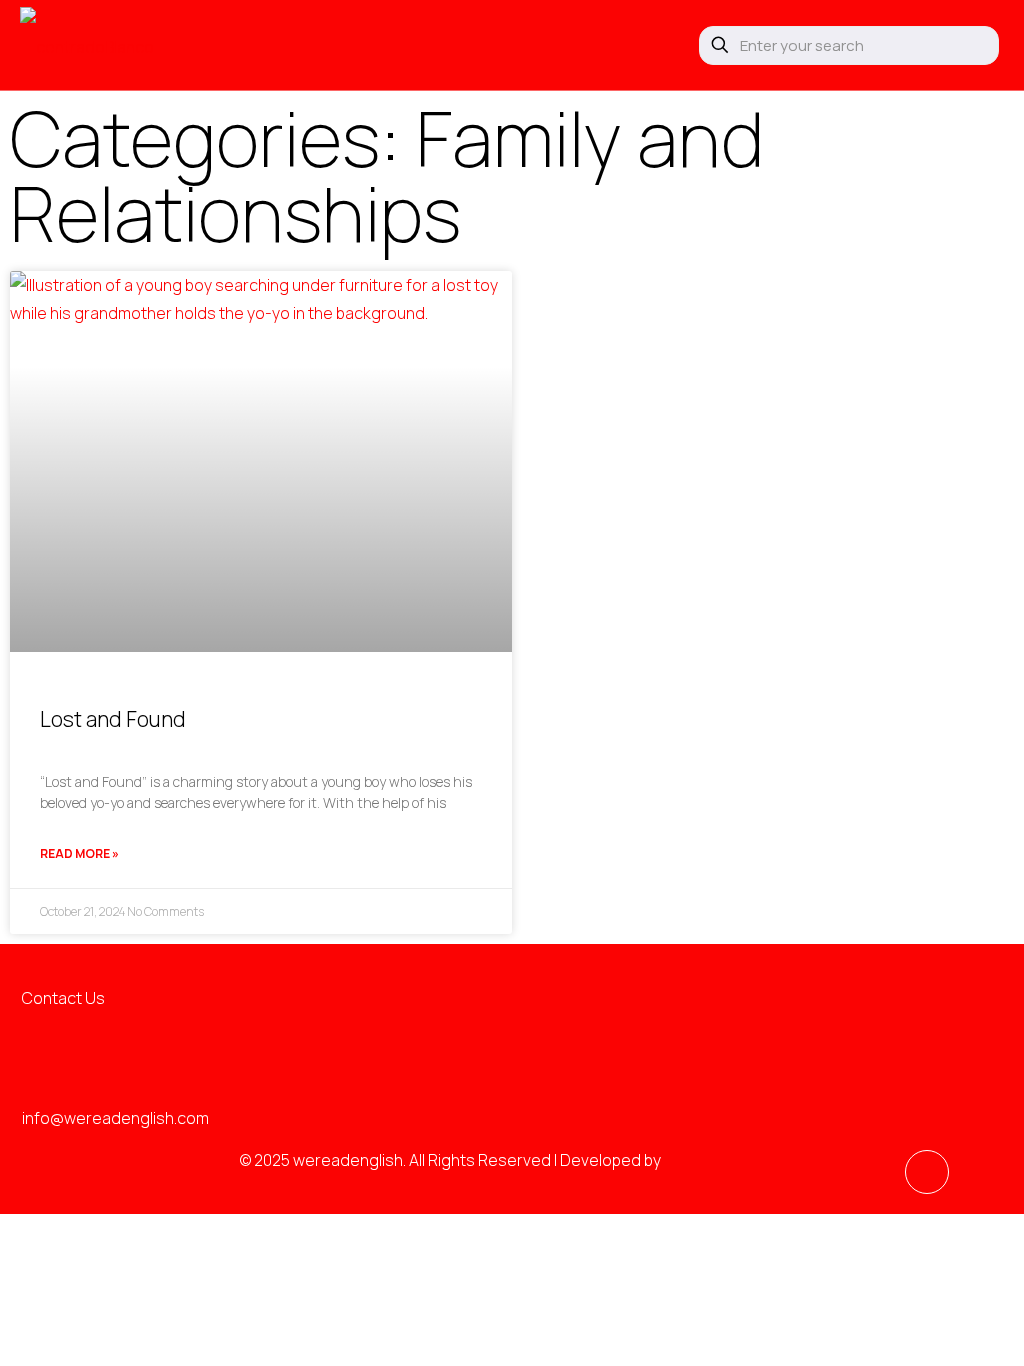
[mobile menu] (642, 45)
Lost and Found (113, 719)
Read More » (79, 853)
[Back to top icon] (927, 1172)
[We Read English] (87, 45)
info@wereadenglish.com (115, 1118)
